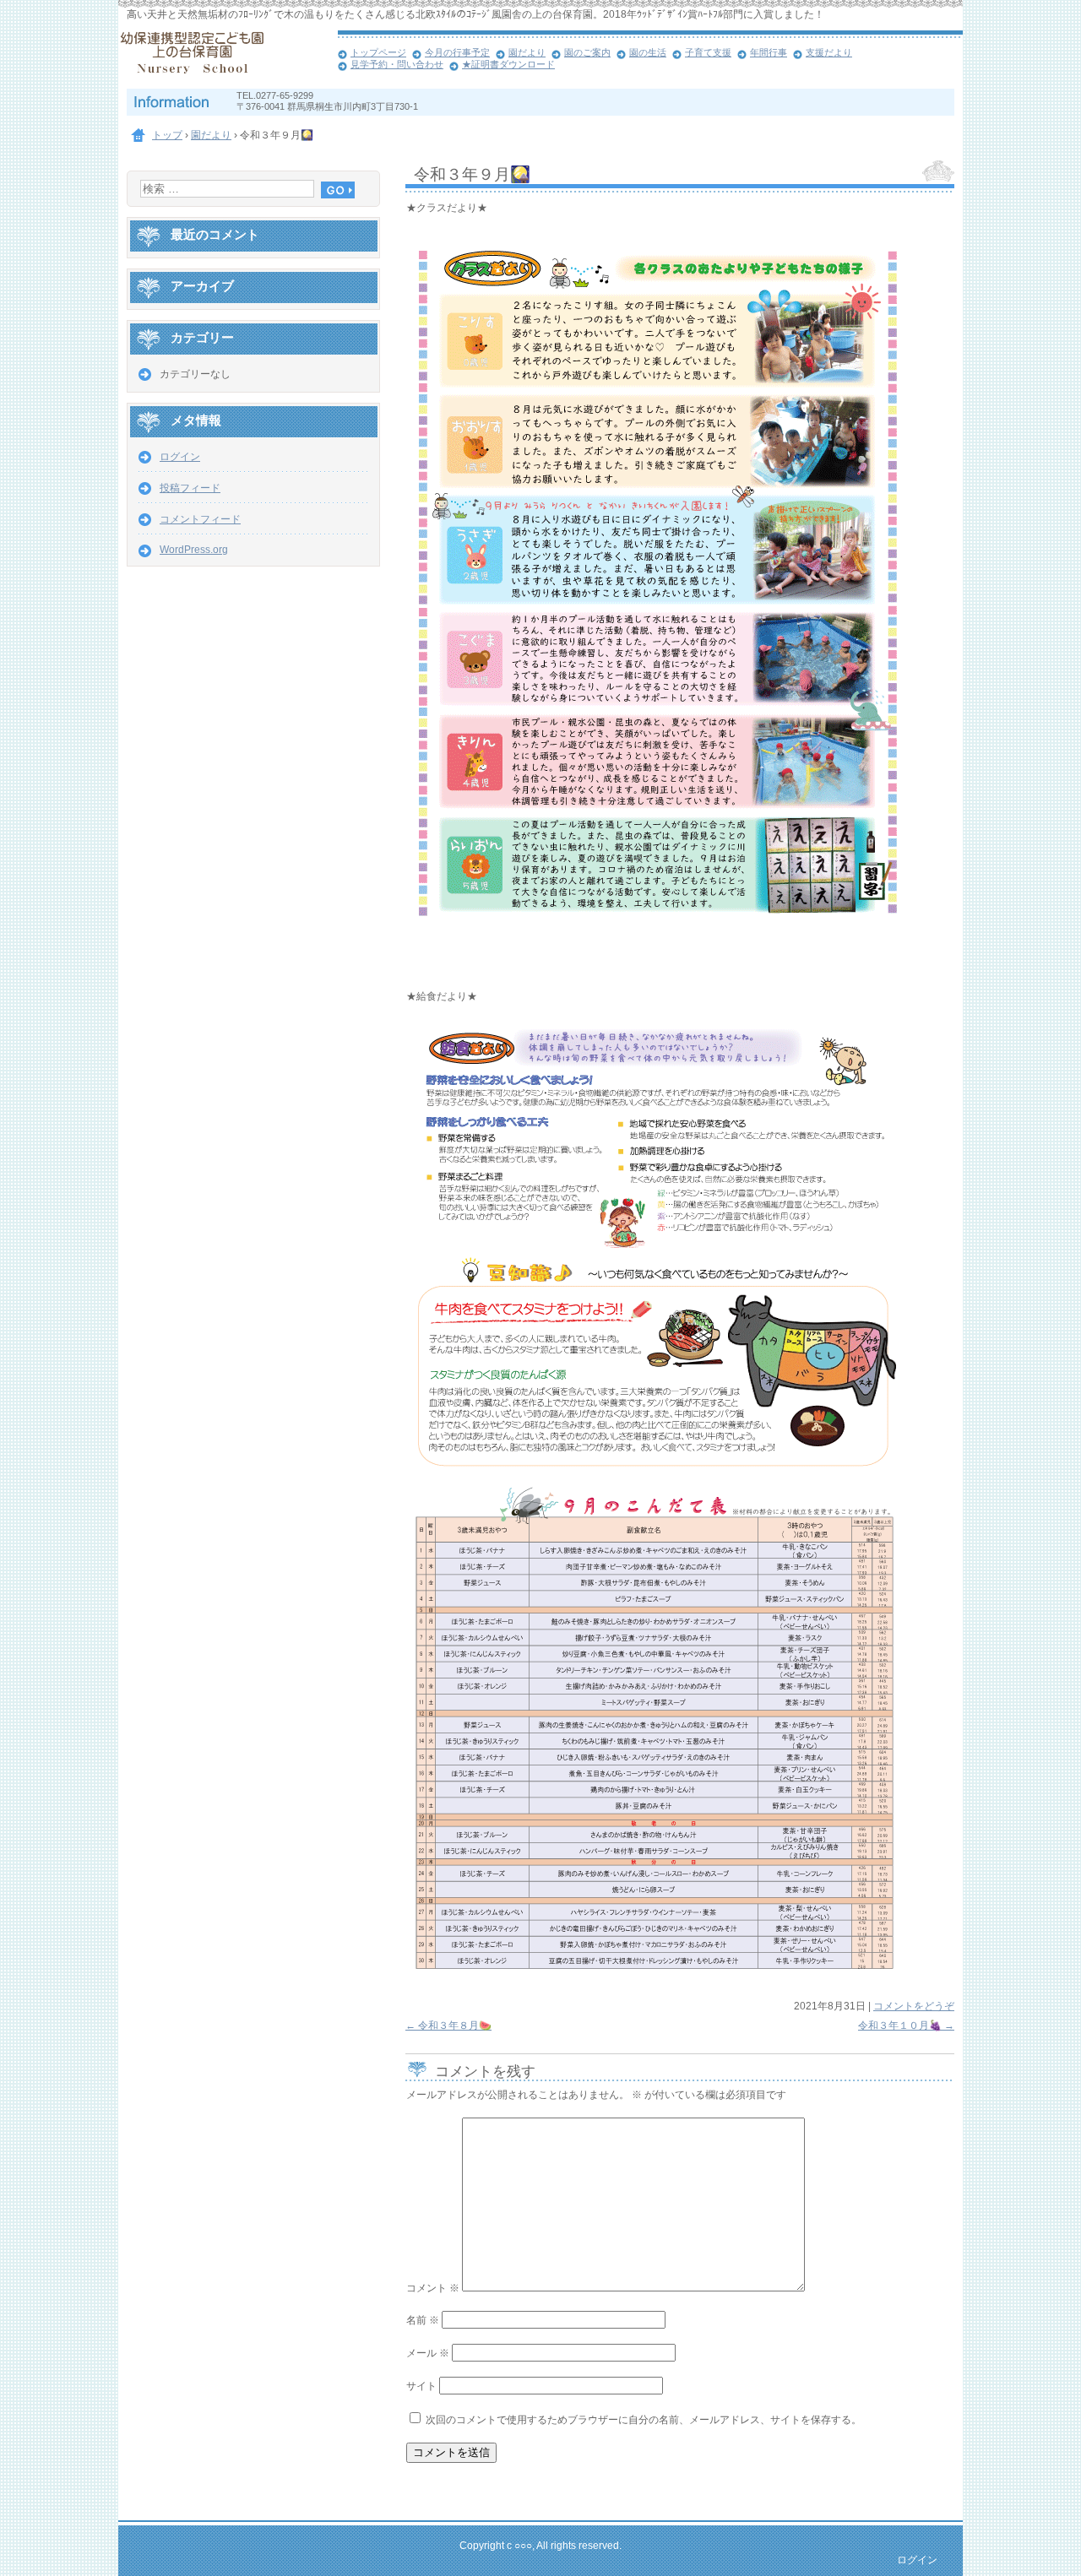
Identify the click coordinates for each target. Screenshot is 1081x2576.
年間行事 (769, 52)
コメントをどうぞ (914, 2006)
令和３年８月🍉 (448, 2026)
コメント (433, 2288)
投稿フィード (190, 488)
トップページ (378, 52)
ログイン (180, 457)
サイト (421, 2386)
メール (428, 2353)
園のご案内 (587, 52)
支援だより (829, 52)
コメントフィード (200, 519)
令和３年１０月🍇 (906, 2026)
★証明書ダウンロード (508, 64)
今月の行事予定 (457, 52)
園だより (527, 52)
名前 (423, 2320)
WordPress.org (194, 550)
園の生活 (648, 52)
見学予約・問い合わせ (397, 64)
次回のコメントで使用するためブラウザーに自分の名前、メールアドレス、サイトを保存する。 (644, 2420)
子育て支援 (708, 52)
